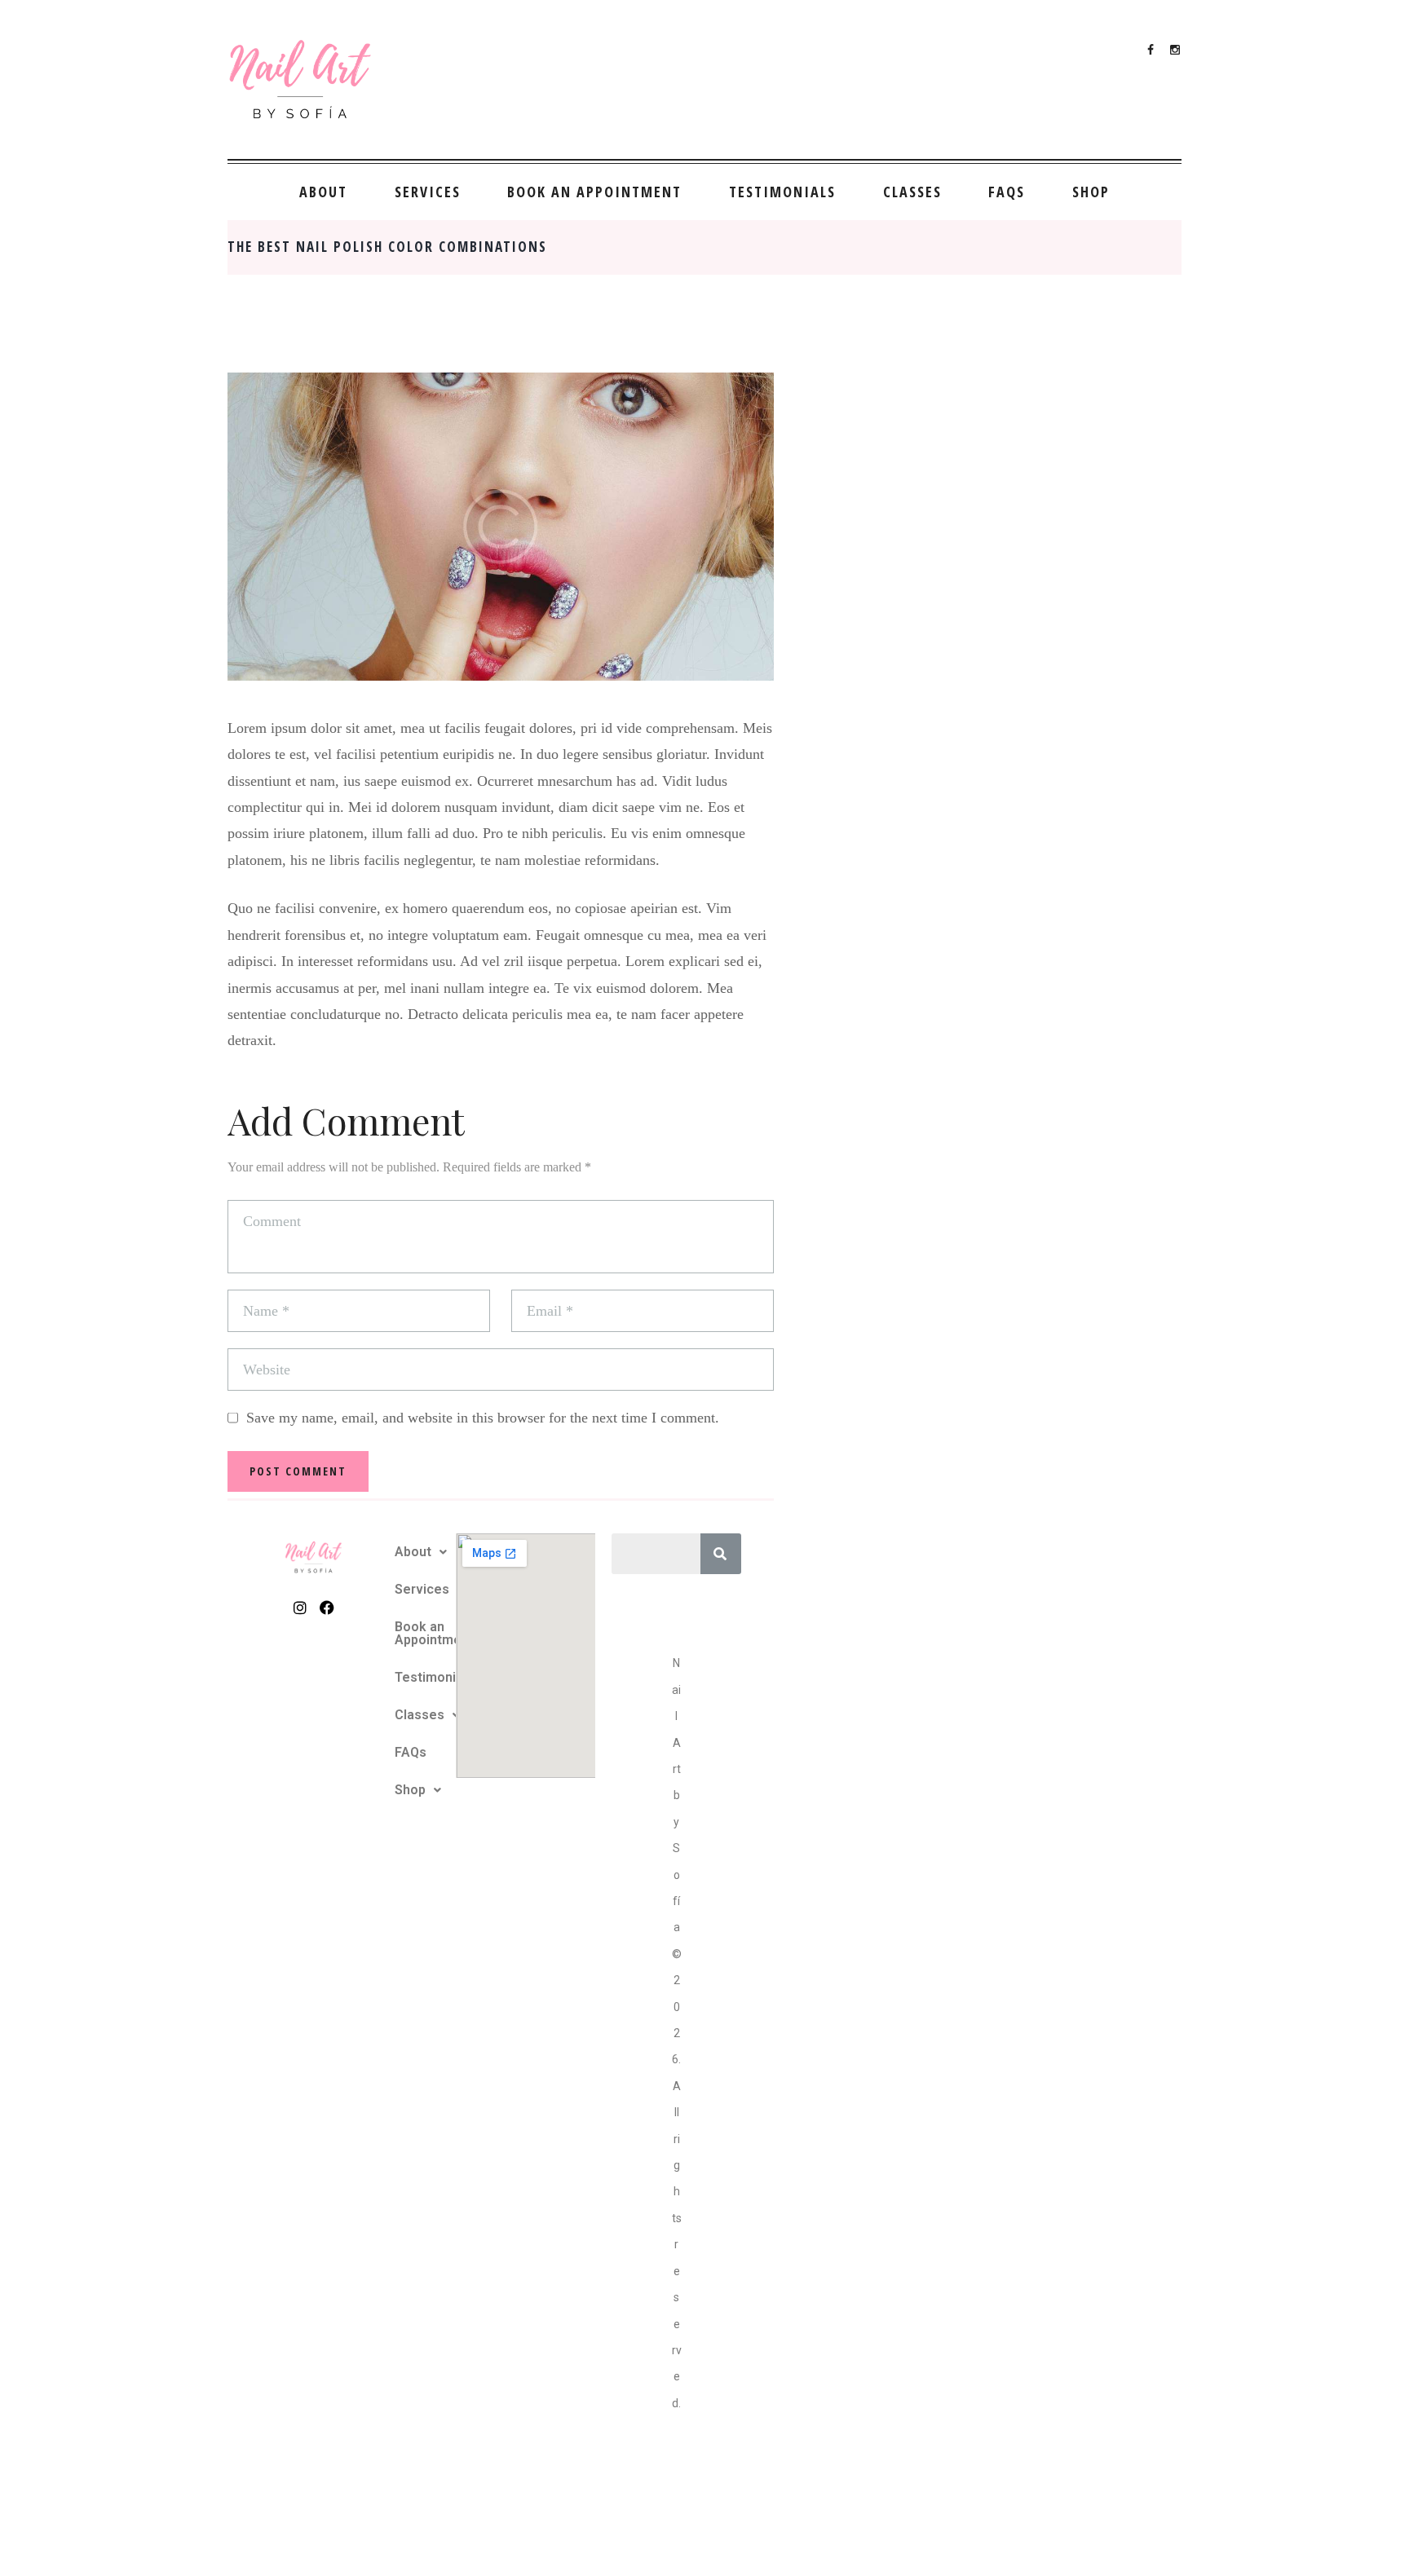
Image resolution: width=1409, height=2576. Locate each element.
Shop (1091, 192)
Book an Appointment (594, 192)
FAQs (1007, 192)
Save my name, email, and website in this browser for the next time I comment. (483, 1418)
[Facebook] (327, 1607)
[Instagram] (300, 1607)
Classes (912, 192)
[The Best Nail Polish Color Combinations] (501, 526)
